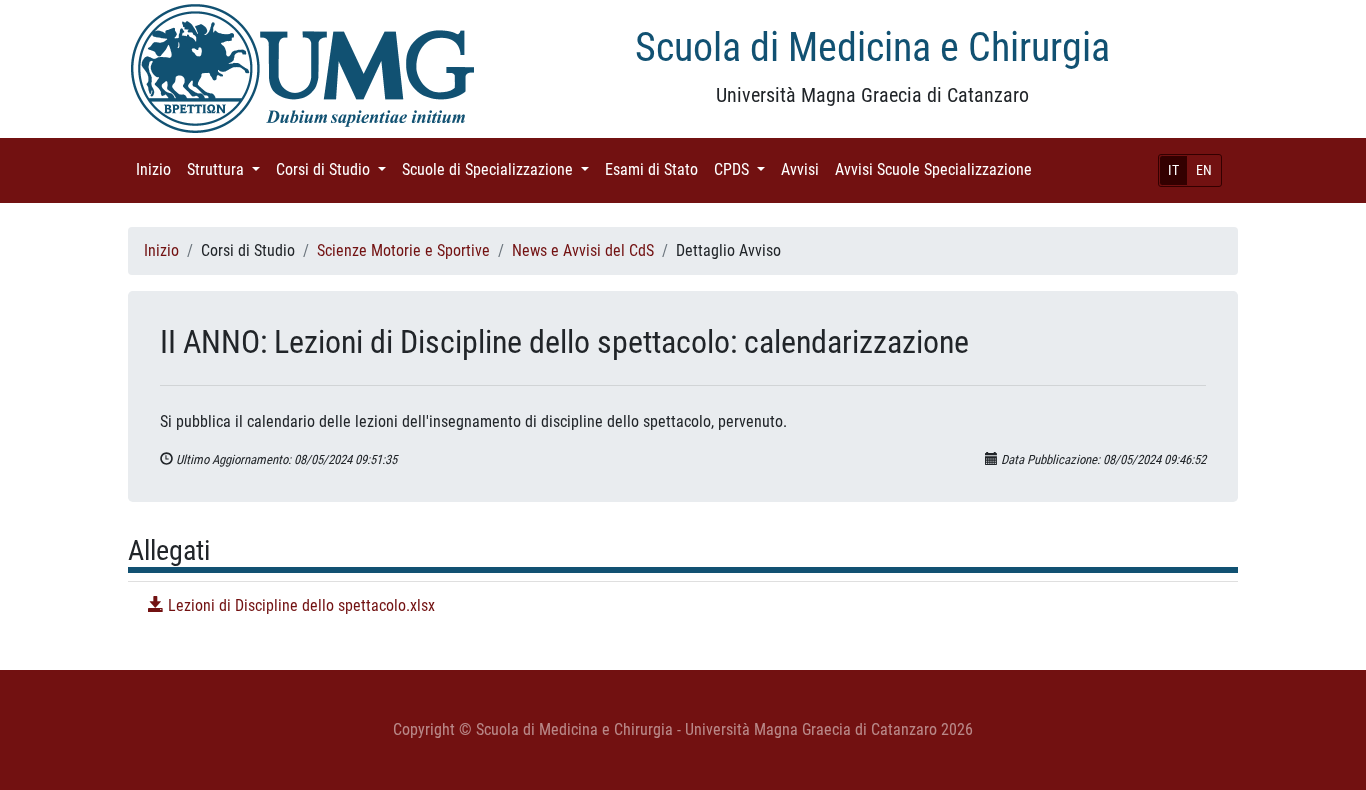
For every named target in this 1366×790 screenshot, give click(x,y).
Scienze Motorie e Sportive (403, 250)
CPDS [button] (743, 169)
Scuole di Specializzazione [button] (499, 169)
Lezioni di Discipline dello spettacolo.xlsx (299, 605)
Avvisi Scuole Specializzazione (937, 169)
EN (1204, 170)
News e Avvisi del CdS (583, 250)
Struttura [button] (227, 169)
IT (1173, 170)
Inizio (157, 169)
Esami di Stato (655, 169)
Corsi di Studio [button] (335, 169)
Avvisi (804, 169)
